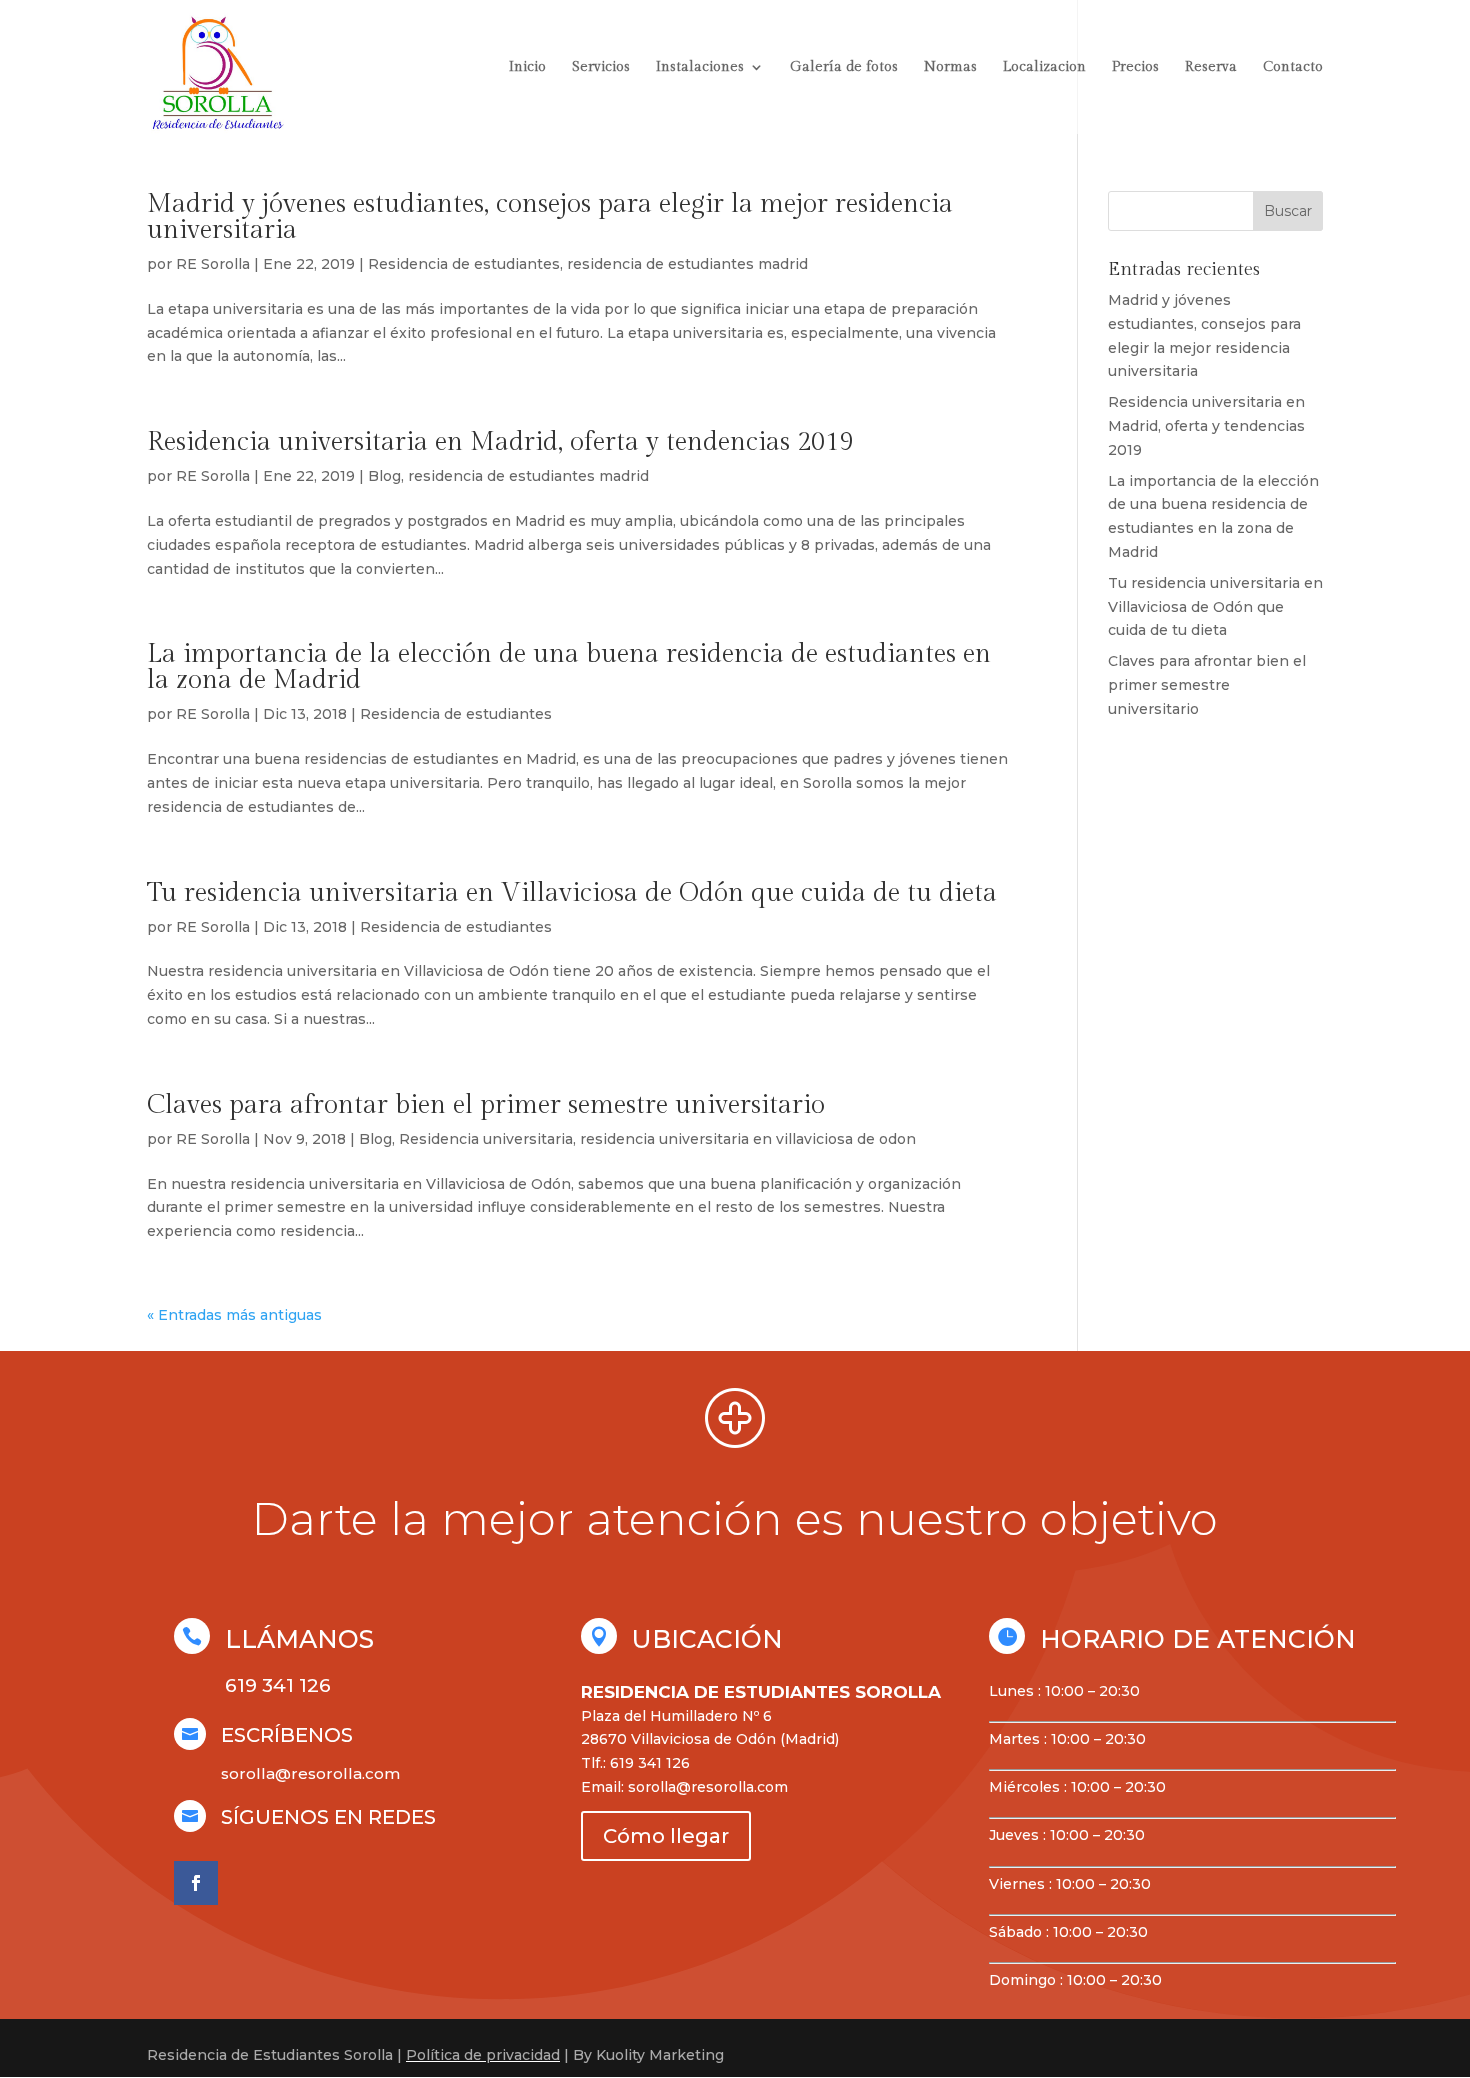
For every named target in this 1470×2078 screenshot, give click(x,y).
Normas (950, 67)
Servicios (601, 67)
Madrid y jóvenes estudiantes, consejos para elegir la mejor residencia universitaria (550, 217)
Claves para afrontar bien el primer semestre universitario (486, 1105)
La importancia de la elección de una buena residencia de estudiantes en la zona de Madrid (569, 667)
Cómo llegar (666, 1836)
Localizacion (1044, 67)
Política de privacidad (483, 2055)
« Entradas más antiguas (234, 1315)
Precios (1135, 67)
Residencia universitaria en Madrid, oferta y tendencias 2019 (500, 442)
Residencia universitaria (486, 1139)
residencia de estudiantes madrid (687, 264)
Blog (384, 476)
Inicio (527, 67)
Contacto (1293, 67)
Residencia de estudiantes (464, 264)
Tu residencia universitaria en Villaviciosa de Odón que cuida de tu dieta (572, 893)
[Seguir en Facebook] (196, 1883)
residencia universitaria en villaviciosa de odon (748, 1139)
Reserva (1211, 67)
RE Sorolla (213, 264)
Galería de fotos (844, 67)
